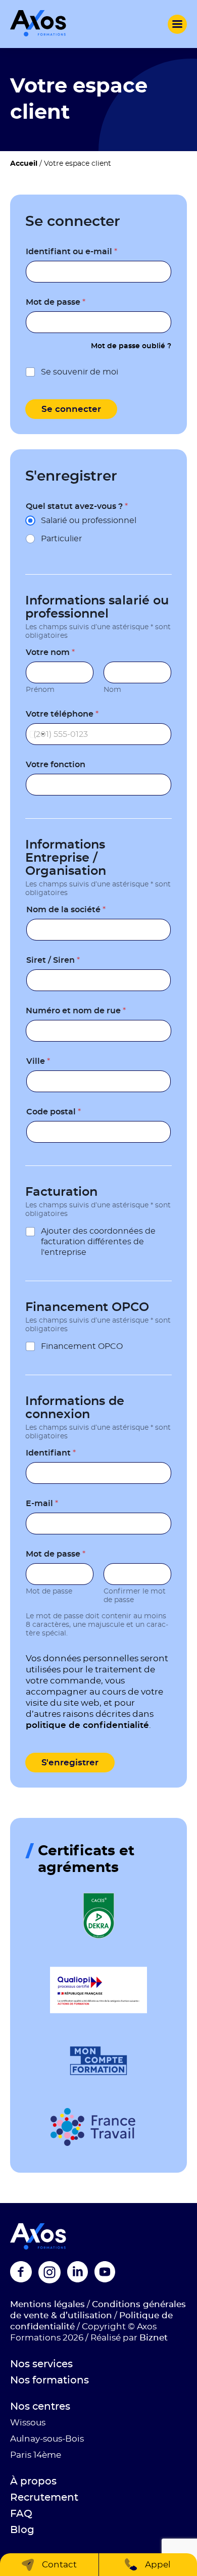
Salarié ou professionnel (89, 521)
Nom (112, 690)
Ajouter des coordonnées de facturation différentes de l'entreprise (98, 1242)
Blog (22, 2530)
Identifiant (51, 1453)
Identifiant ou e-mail (71, 252)
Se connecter (71, 409)
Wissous (28, 2423)
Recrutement (44, 2498)
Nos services (41, 2364)
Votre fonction (56, 765)
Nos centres (40, 2407)
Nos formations (50, 2380)
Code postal (54, 1112)
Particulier (61, 539)
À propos (33, 2481)
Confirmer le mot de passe (135, 1596)
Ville (38, 1061)
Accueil (24, 164)
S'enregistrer (70, 1763)
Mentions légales (47, 2304)
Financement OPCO (82, 1346)
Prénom (40, 690)
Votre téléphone (62, 714)
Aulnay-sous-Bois (47, 2439)
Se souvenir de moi (80, 372)
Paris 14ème (36, 2455)
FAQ (21, 2514)
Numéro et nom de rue (76, 1011)
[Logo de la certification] (99, 1916)
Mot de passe (56, 302)
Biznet (154, 2338)
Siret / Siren (53, 960)
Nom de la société (66, 910)
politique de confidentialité (87, 1725)
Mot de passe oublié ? (131, 346)
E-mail (42, 1504)
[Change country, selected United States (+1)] (37, 734)
